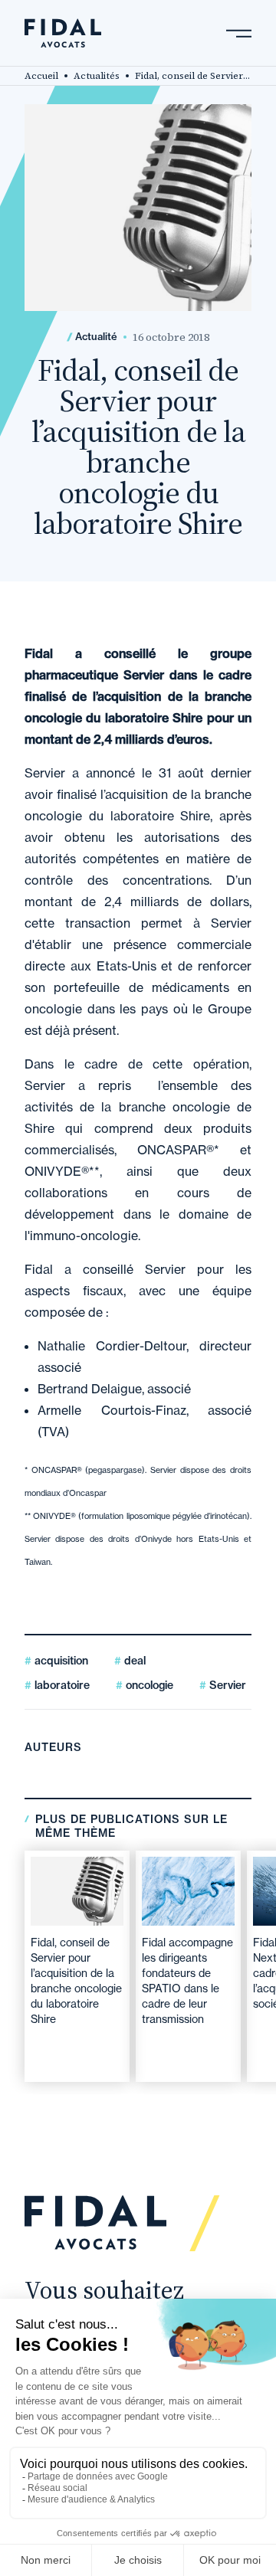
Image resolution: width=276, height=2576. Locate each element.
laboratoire (61, 1685)
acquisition (60, 1661)
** (94, 1171)
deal (133, 1661)
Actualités (97, 76)
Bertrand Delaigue (90, 1389)
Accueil (41, 76)
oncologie (148, 1685)
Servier (226, 1685)
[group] (77, 1966)
